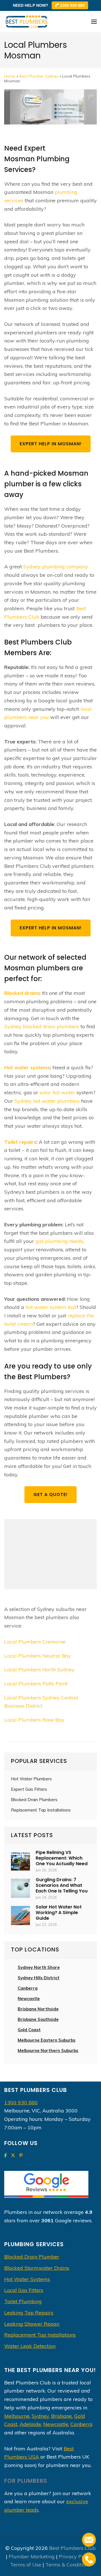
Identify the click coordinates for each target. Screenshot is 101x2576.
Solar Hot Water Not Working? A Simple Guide (59, 1913)
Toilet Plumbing (23, 2301)
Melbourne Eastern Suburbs (47, 2040)
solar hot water (57, 1092)
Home (10, 76)
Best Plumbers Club (72, 2548)
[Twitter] (13, 2156)
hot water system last (51, 1307)
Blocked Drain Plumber (32, 2257)
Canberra (82, 2424)
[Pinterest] (21, 2156)
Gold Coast (29, 2030)
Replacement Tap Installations (41, 1810)
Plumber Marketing (32, 2556)
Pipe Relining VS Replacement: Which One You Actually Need (62, 1858)
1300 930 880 (72, 5)
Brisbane (61, 2416)
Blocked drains (22, 993)
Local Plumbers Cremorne (35, 1642)
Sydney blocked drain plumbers (42, 1026)
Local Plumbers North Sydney (39, 1670)
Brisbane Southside (38, 2019)
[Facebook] (5, 2156)
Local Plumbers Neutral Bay (38, 1656)
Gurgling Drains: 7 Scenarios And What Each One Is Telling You (62, 1885)
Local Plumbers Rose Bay (34, 1720)
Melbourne (17, 2416)
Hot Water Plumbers (31, 1779)
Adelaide (30, 2424)
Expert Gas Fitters (29, 1789)
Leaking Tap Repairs (29, 2313)
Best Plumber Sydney (39, 76)
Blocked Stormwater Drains (37, 2268)
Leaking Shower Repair (32, 2324)
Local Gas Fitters (24, 2290)
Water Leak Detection (30, 2346)
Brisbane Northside (38, 2009)
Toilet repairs (20, 1142)
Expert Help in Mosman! (51, 444)
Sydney (40, 2416)
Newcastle (29, 1999)
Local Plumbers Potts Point (36, 1684)
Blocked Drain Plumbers (34, 1800)
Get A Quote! (50, 1494)
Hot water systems (27, 1067)
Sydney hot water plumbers (47, 1101)
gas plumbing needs (59, 1241)
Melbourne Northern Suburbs (48, 2050)
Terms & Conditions (68, 2565)
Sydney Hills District (39, 1978)
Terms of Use (26, 2565)
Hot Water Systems (27, 2279)
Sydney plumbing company (56, 567)
